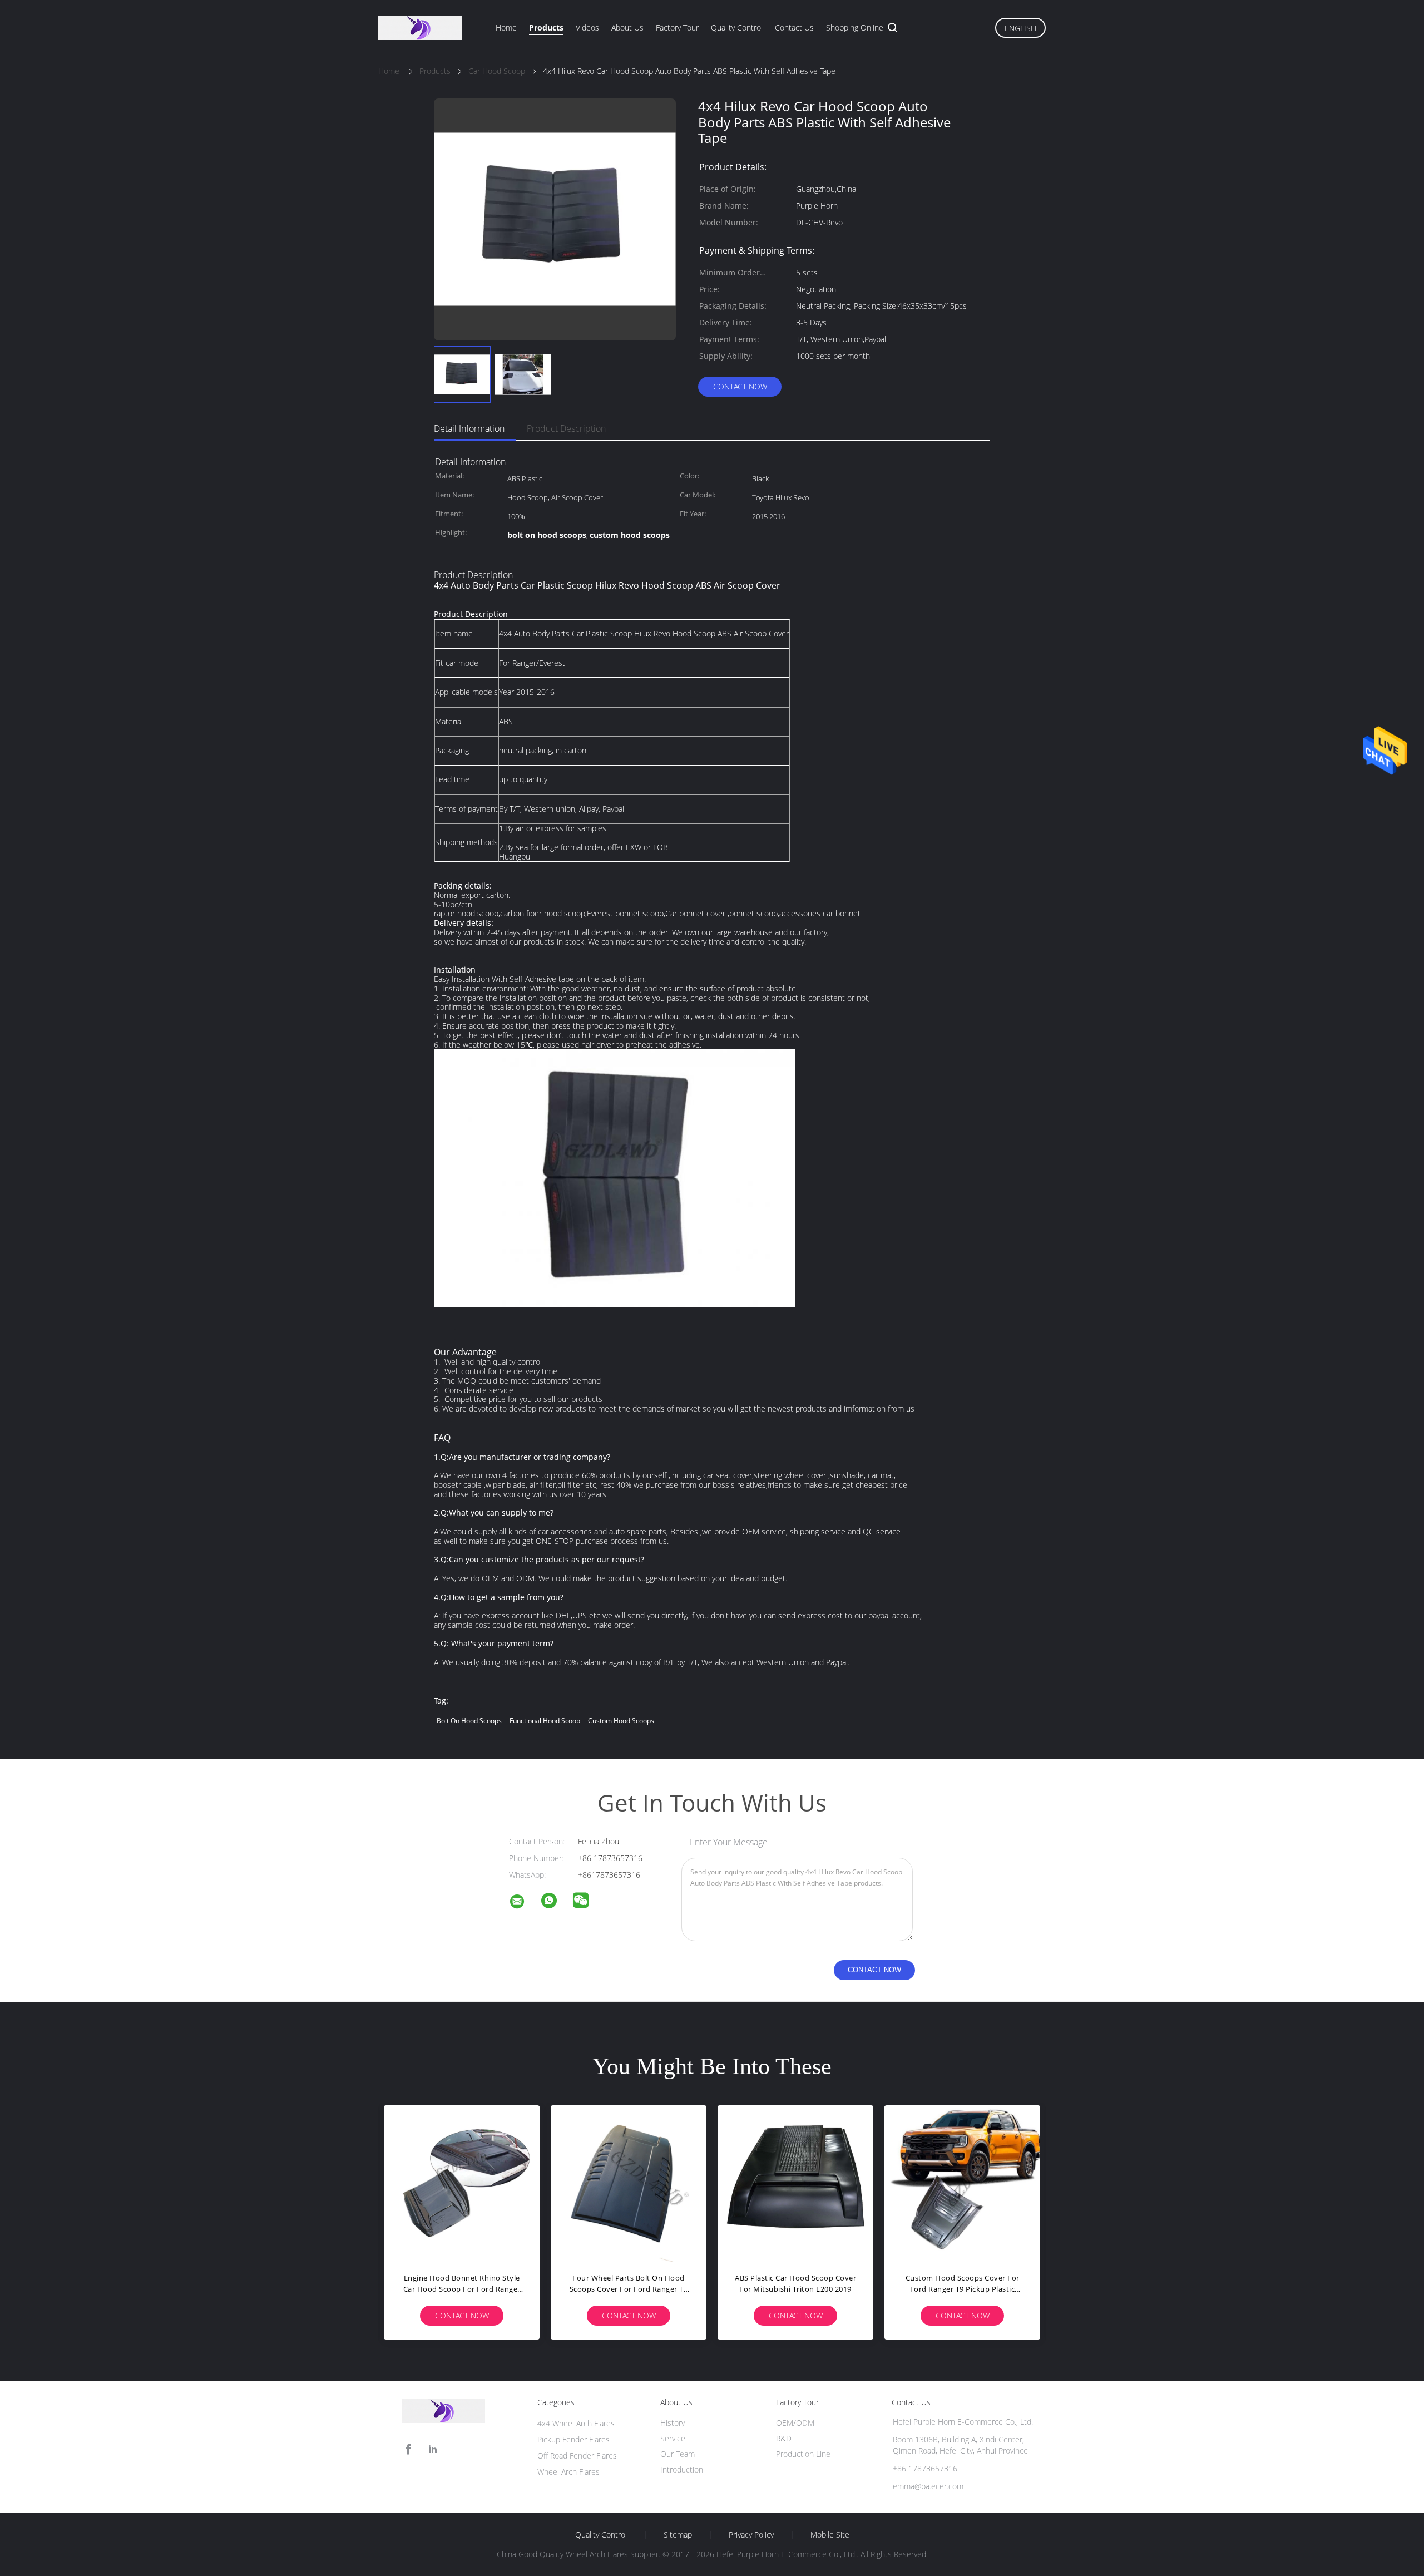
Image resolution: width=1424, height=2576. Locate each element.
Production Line (803, 2454)
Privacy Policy (751, 2535)
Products (546, 28)
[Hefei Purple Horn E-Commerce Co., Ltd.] (524, 1903)
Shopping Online (855, 28)
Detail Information (469, 428)
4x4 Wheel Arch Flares (576, 2423)
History (673, 2423)
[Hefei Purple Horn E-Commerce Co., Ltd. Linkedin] (433, 2449)
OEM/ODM (795, 2423)
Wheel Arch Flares (568, 2472)
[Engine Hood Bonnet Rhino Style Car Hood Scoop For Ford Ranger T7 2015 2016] (462, 2183)
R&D (784, 2438)
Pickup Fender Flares (573, 2439)
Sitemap (678, 2535)
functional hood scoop (545, 1721)
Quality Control (737, 28)
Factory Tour (677, 28)
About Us (627, 28)
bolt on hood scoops (469, 1721)
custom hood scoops (621, 1721)
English (1020, 28)
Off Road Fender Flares (577, 2456)
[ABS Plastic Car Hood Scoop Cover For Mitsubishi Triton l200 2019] (795, 2183)
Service (673, 2438)
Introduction (682, 2469)
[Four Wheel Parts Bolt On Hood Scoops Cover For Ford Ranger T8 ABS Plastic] (629, 2183)
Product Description (566, 428)
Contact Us (794, 28)
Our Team (678, 2454)
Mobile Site (830, 2535)
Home (506, 28)
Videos (587, 28)
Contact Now (740, 386)
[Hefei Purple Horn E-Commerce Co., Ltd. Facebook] (408, 2449)
